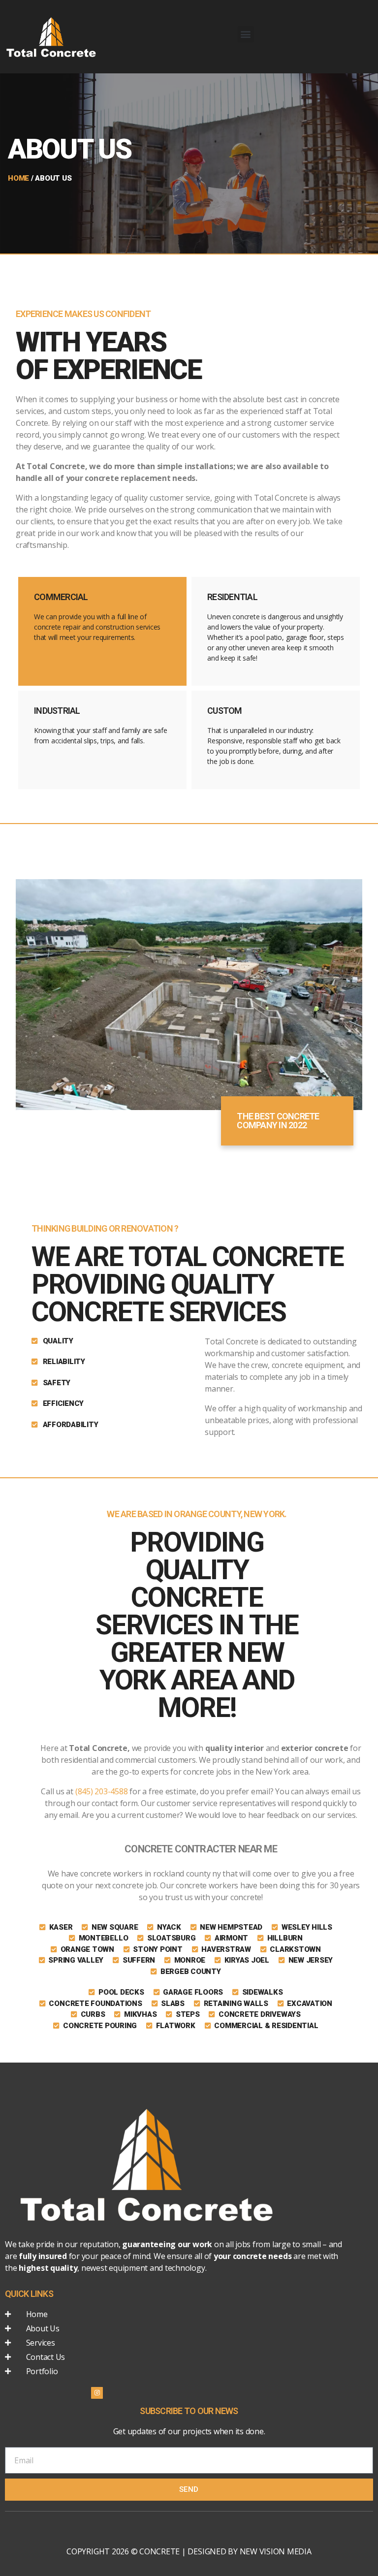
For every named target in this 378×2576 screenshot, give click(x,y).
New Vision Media (276, 2551)
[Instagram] (97, 2393)
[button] (246, 34)
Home (18, 178)
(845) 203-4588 (102, 1791)
